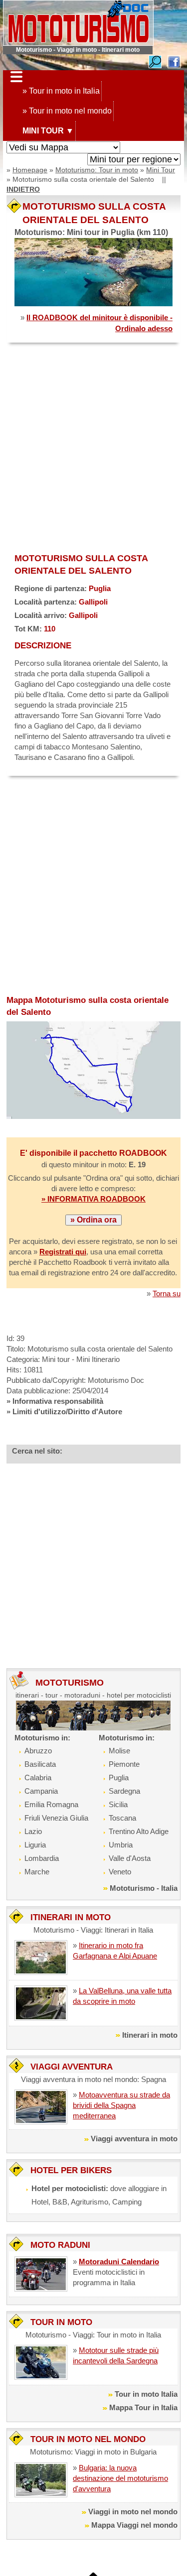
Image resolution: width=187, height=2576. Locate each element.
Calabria (38, 1778)
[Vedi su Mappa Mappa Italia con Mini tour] (63, 148)
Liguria (35, 1845)
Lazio (33, 1831)
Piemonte (124, 1764)
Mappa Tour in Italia (143, 2407)
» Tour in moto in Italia (61, 91)
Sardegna (124, 1791)
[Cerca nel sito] (155, 61)
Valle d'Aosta (130, 1858)
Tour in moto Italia (146, 2394)
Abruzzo (38, 1751)
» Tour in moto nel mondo (67, 111)
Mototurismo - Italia (144, 1888)
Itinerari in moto (150, 2035)
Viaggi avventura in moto (134, 2139)
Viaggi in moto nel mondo (133, 2512)
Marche (37, 1872)
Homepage (30, 170)
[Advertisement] (93, 449)
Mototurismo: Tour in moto (97, 170)
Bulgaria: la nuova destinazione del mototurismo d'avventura (120, 2478)
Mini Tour (161, 170)
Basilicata (40, 1764)
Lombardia (42, 1858)
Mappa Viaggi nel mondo (134, 2525)
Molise (119, 1751)
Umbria (121, 1845)
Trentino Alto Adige (139, 1831)
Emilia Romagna (51, 1804)
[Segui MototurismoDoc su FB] (174, 61)
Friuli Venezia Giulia (56, 1818)
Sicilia (118, 1804)
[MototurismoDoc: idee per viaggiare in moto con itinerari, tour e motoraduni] (78, 22)
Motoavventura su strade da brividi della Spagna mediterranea (121, 2105)
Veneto (120, 1872)
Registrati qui (63, 1252)
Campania (41, 1791)
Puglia (119, 1778)
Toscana (122, 1818)
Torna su (167, 1293)
